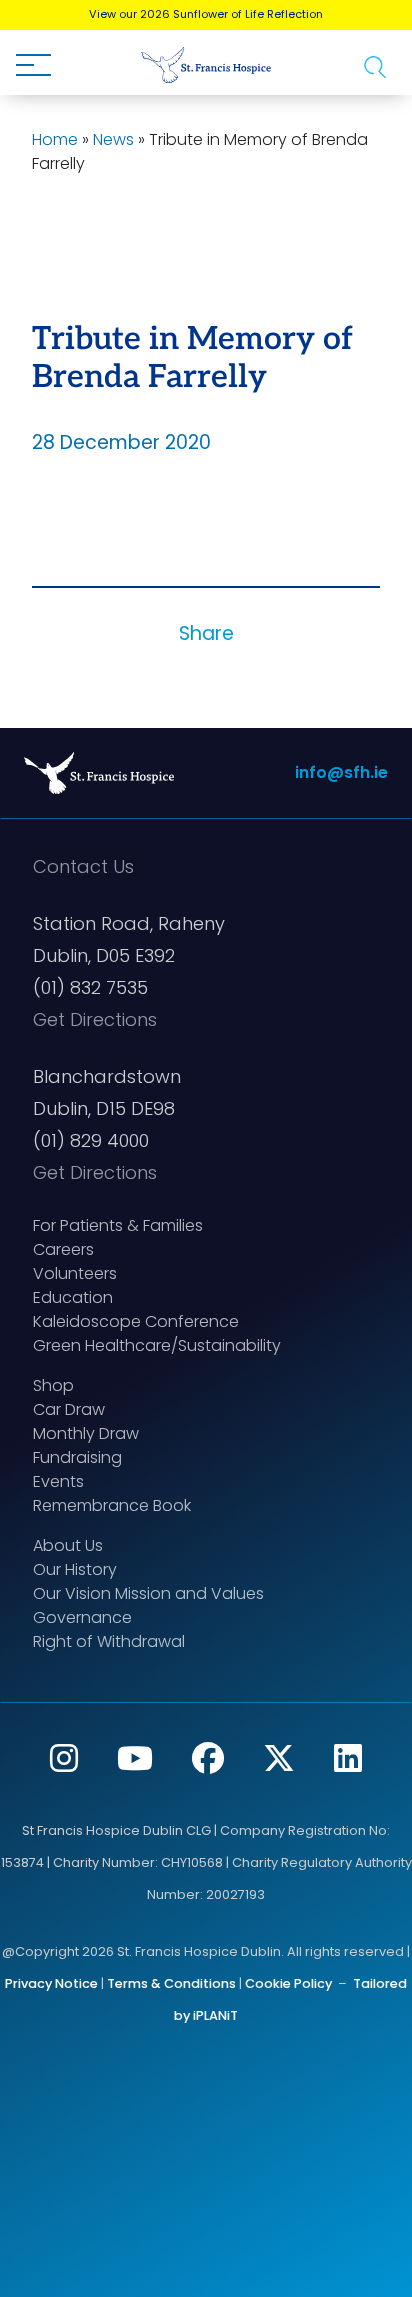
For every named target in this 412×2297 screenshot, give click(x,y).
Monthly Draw (86, 1433)
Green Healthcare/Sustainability (157, 1345)
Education (73, 1297)
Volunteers (75, 1273)
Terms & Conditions (171, 1983)
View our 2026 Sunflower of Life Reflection (206, 14)
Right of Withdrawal (109, 1641)
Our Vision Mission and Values (148, 1593)
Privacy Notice (51, 1983)
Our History (75, 1569)
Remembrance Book (112, 1505)
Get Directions (95, 1019)
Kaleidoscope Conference (136, 1321)
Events (58, 1481)
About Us (68, 1545)
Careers (63, 1249)
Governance (82, 1617)
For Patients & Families (118, 1225)
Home (55, 139)
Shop (53, 1385)
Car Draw (69, 1409)
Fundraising (77, 1457)
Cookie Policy (288, 1983)
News (113, 139)
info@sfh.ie (341, 772)
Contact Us (83, 866)
